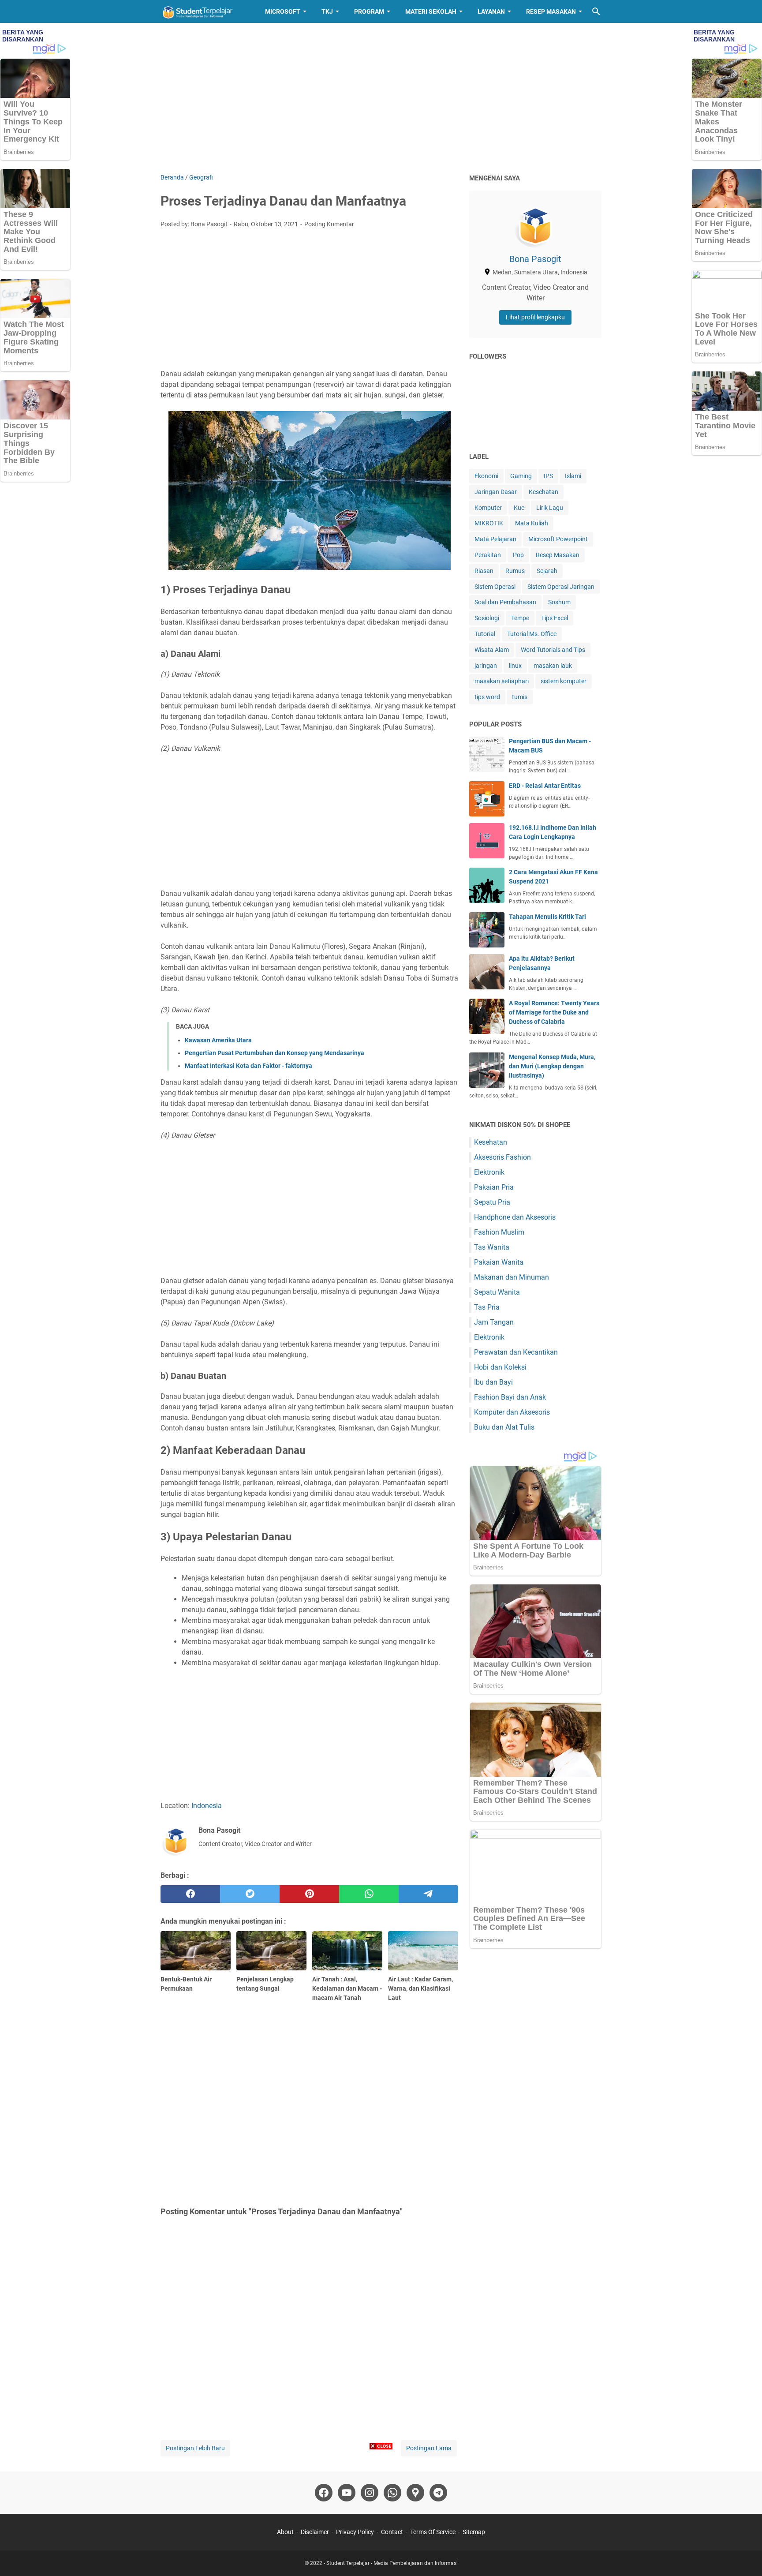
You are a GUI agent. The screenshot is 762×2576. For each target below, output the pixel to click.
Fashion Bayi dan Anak (510, 1397)
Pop (518, 555)
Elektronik (489, 1172)
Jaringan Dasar (496, 492)
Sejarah (547, 571)
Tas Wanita (492, 1247)
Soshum (559, 602)
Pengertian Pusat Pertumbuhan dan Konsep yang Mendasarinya (275, 1053)
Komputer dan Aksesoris (512, 1412)
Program (369, 11)
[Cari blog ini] (596, 11)
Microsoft (283, 11)
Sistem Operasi (495, 587)
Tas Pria (487, 1307)
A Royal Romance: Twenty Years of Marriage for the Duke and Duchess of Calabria (554, 1012)
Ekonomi (486, 476)
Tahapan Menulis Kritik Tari (547, 917)
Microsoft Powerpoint (558, 539)
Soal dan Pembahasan (505, 602)
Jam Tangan (494, 1322)
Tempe (520, 618)
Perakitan (488, 555)
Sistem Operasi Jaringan (561, 587)
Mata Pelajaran (495, 539)
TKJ (327, 11)
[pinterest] (309, 1894)
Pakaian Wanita (499, 1262)
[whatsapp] (369, 1894)
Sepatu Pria (492, 1202)
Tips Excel (555, 618)
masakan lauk (553, 666)
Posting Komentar (329, 224)
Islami (573, 476)
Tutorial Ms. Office (532, 634)
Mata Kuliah (532, 523)
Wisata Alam (492, 650)
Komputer (488, 508)
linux (515, 666)
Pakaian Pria (494, 1187)
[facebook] (190, 1894)
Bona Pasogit (535, 259)
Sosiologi (487, 618)
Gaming (521, 476)
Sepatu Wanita (497, 1292)
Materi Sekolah (431, 11)
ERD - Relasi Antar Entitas (545, 786)
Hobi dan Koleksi (500, 1367)
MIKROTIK (489, 523)
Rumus (515, 571)
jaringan (486, 666)
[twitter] (250, 1894)
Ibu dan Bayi (493, 1382)
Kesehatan (543, 492)
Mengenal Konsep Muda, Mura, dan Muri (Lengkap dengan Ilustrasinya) (552, 1066)
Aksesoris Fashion (502, 1157)
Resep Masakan (551, 11)
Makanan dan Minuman (512, 1277)
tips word (487, 697)
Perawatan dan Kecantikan (516, 1352)
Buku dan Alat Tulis (504, 1427)
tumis (520, 697)
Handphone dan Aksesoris (515, 1217)
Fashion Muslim (499, 1232)
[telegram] (428, 1894)
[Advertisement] (381, 98)
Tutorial (485, 634)
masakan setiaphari (502, 681)
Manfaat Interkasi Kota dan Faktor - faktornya (248, 1066)
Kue (519, 508)
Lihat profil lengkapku (535, 317)
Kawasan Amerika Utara (218, 1040)
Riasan (484, 571)
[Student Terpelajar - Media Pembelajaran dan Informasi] (205, 11)
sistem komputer (564, 681)
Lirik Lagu (550, 508)
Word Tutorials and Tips (553, 650)
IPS (548, 476)
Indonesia (207, 1806)
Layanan (491, 11)
